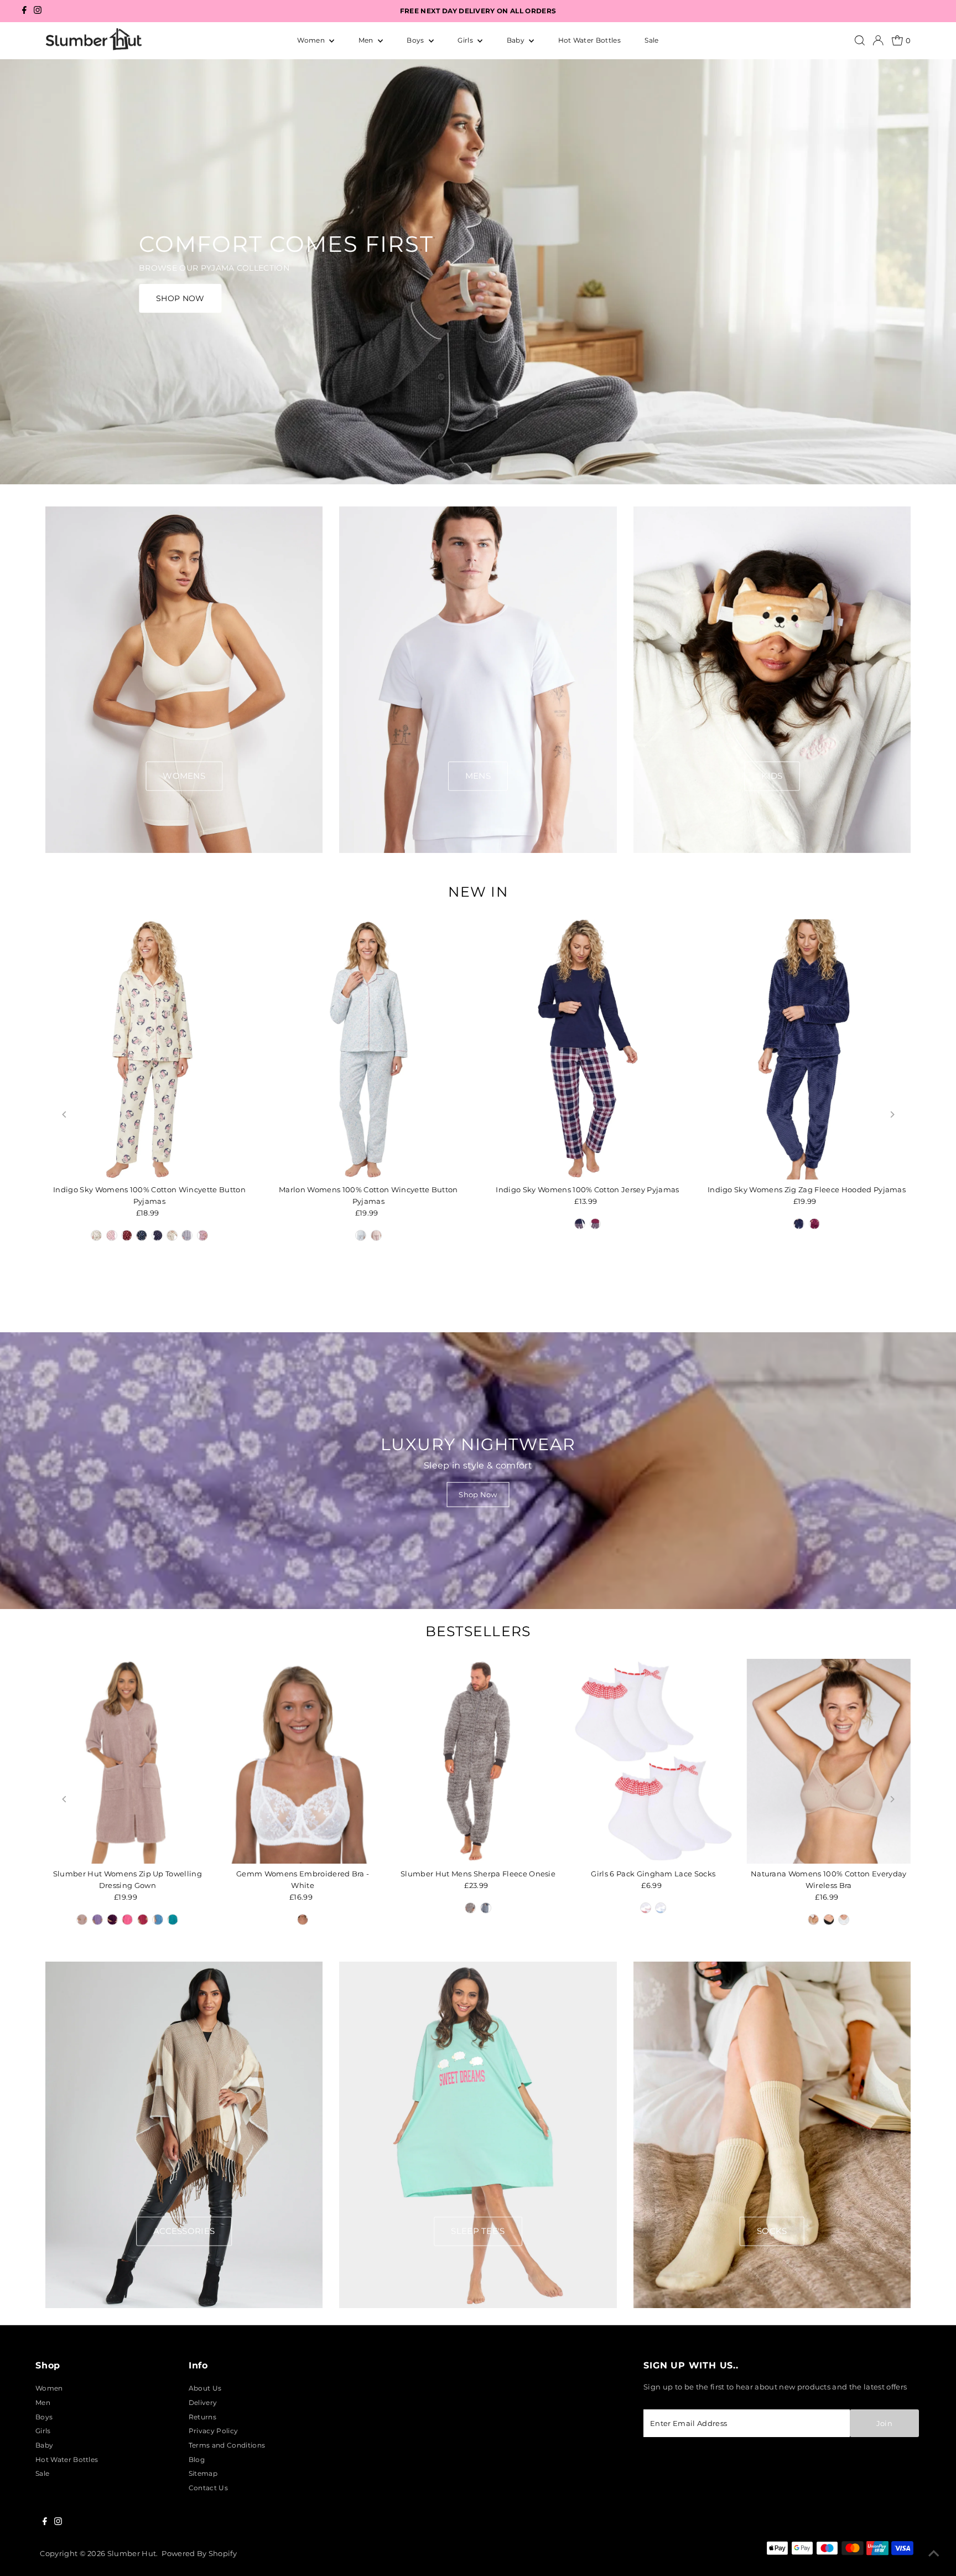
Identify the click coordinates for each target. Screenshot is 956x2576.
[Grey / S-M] (470, 1908)
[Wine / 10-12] (143, 1920)
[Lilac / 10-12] (97, 1920)
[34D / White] (303, 1920)
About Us (205, 2388)
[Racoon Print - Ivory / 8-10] (96, 1235)
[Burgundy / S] (814, 1224)
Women (312, 40)
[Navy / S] (799, 1224)
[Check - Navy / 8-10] (187, 1235)
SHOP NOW (180, 298)
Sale (651, 40)
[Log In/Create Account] (878, 40)
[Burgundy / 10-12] (595, 1224)
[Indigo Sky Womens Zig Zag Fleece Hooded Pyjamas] (807, 1049)
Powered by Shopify (199, 2553)
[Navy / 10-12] (580, 1224)
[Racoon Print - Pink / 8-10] (112, 1235)
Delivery (203, 2402)
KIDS (772, 776)
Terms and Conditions (227, 2445)
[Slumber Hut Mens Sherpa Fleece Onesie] (478, 1762)
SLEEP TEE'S (478, 2231)
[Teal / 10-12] (173, 1920)
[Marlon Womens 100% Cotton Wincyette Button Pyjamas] (368, 1049)
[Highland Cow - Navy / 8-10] (142, 1235)
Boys (416, 40)
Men (367, 40)
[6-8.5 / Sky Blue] (661, 1908)
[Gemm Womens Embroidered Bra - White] (303, 1762)
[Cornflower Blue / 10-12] (158, 1920)
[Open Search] (860, 40)
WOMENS (184, 776)
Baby (517, 40)
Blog (197, 2459)
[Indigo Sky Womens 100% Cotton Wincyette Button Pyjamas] (149, 1049)
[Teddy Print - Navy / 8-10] (157, 1235)
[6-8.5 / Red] (646, 1908)
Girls (466, 40)
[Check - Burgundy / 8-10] (202, 1235)
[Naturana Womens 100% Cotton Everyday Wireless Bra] (828, 1762)
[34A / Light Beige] (813, 1920)
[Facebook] (24, 11)
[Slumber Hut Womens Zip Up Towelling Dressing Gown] (128, 1762)
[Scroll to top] (934, 2554)
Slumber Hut (132, 2553)
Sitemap (203, 2473)
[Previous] (64, 1114)
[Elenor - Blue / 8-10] (361, 1235)
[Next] (892, 1114)
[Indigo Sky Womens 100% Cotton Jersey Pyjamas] (588, 1049)
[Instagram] (38, 11)
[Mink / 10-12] (82, 1920)
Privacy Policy (213, 2431)
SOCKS (772, 2231)
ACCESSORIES (184, 2231)
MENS (478, 776)
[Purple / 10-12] (112, 1920)
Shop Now (478, 1494)
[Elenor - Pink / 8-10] (376, 1235)
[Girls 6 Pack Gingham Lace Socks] (653, 1762)
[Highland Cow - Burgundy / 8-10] (127, 1235)
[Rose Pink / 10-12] (127, 1920)
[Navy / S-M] (486, 1908)
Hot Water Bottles (589, 40)
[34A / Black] (829, 1920)
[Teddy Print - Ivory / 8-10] (172, 1235)
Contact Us (208, 2488)
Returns (202, 2417)
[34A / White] (844, 1920)
